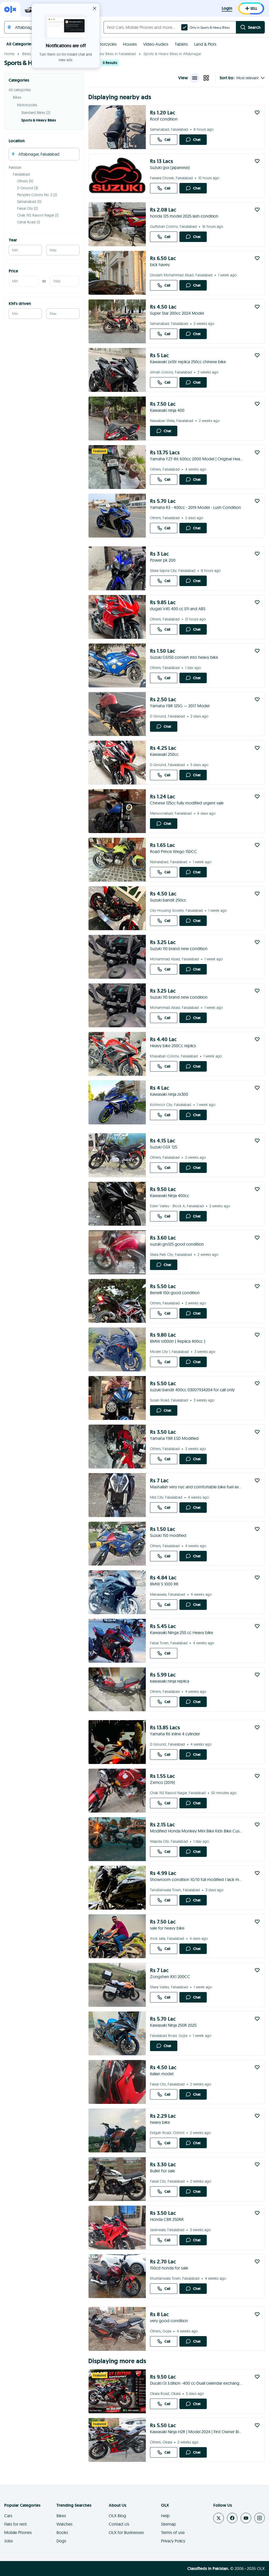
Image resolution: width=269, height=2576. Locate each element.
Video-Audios (156, 44)
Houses (130, 44)
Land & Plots (205, 44)
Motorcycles (105, 44)
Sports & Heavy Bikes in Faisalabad (108, 54)
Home (9, 54)
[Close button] (95, 8)
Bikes (27, 54)
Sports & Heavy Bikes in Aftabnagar (172, 54)
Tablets (181, 44)
